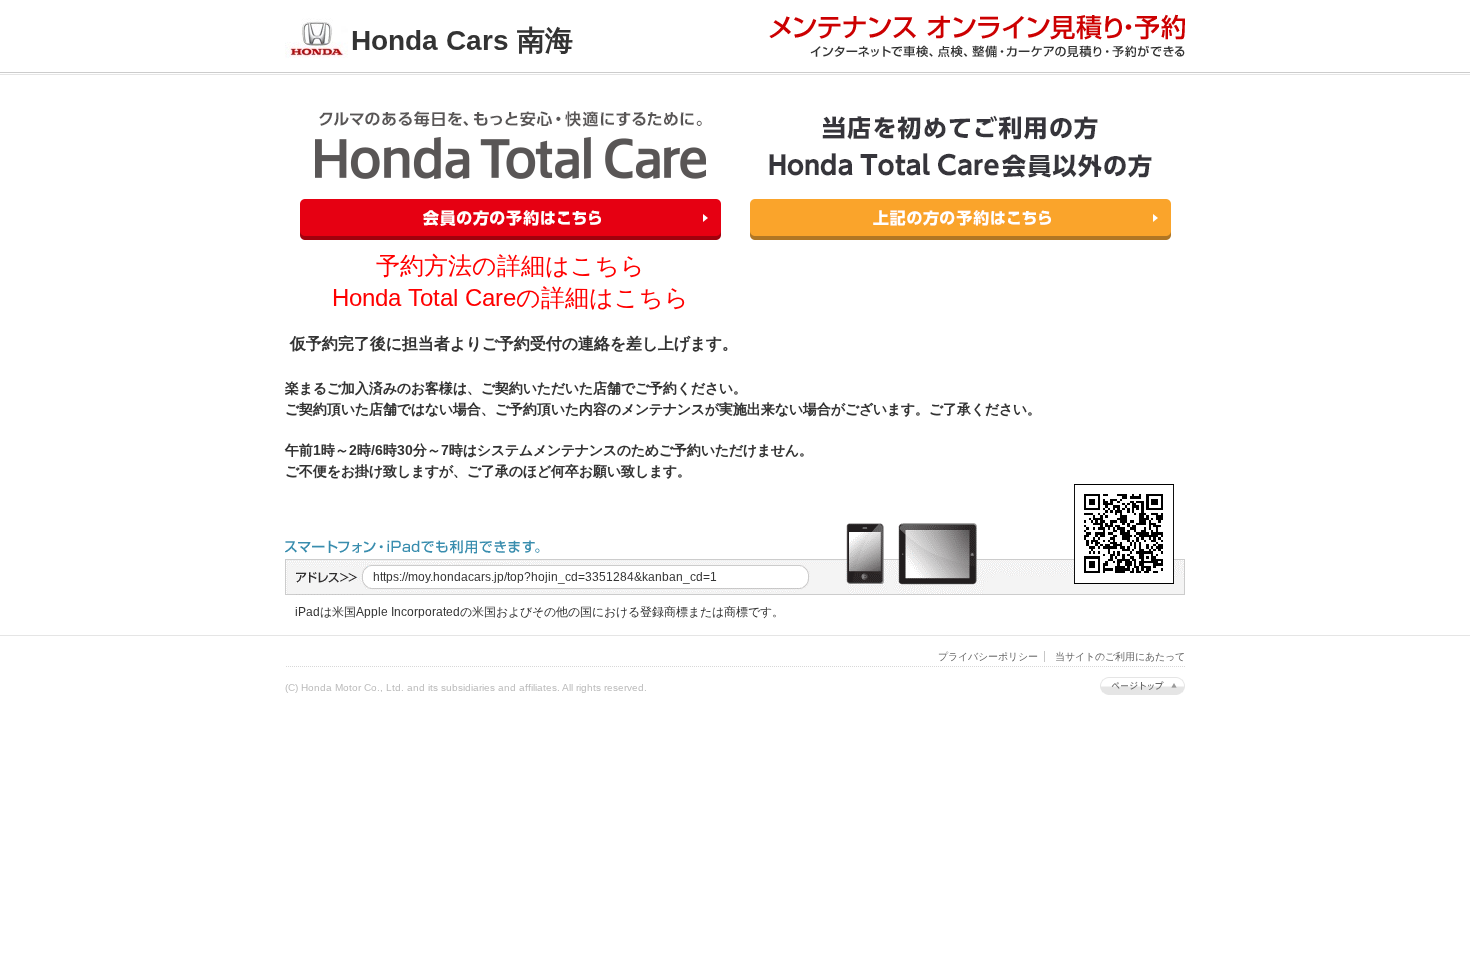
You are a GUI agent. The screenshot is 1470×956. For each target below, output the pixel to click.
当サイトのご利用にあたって (1120, 656)
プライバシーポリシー (988, 656)
